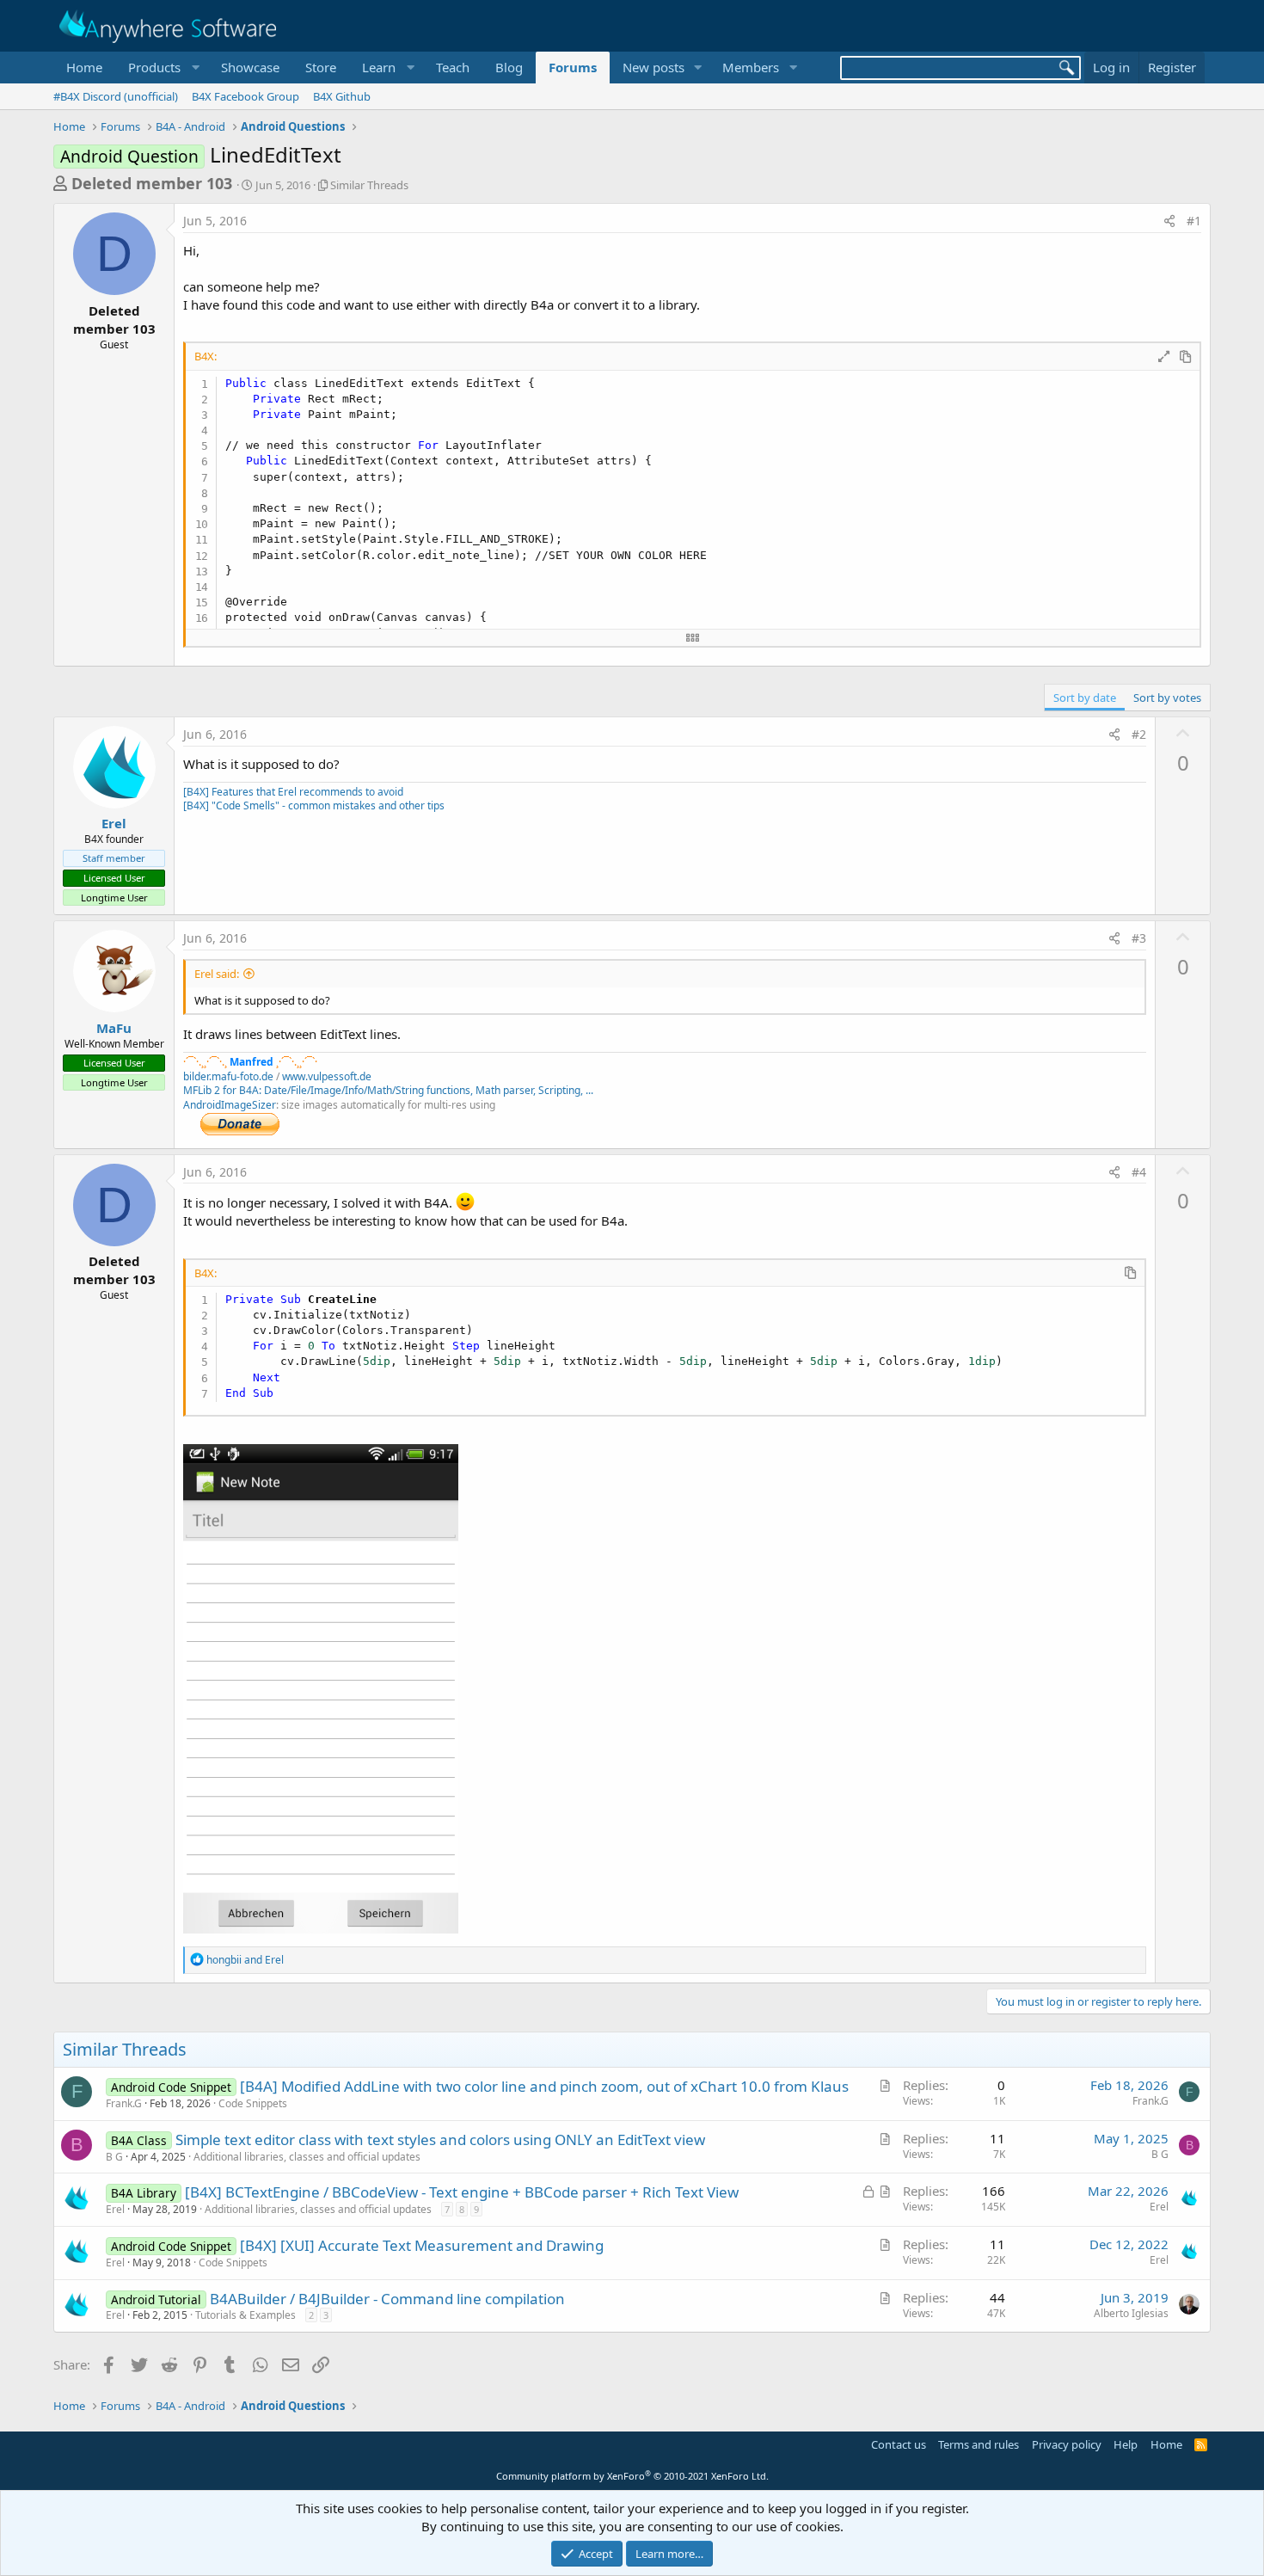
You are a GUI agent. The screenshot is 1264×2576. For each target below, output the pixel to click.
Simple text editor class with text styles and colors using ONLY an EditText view (440, 2139)
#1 (1194, 221)
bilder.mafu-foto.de (228, 1076)
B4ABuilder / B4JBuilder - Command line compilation (387, 2299)
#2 (1139, 734)
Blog (509, 67)
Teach (453, 67)
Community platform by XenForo (632, 2476)
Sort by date (1085, 698)
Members (751, 67)
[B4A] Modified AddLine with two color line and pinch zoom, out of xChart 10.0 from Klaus (544, 2086)
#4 (1139, 1172)
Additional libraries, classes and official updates (307, 2157)
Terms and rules (979, 2444)
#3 (1139, 938)
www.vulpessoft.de (327, 1076)
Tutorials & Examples (245, 2315)
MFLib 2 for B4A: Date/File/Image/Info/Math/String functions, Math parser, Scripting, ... (388, 1090)
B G (114, 2157)
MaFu (114, 1028)
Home (84, 67)
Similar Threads (369, 185)
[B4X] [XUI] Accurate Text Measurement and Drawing (422, 2245)
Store (321, 67)
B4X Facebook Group (245, 96)
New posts (653, 67)
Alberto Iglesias (1131, 2313)
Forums (573, 67)
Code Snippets (253, 2103)
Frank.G (124, 2103)
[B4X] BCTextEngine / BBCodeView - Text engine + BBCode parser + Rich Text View (462, 2192)
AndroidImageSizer (230, 1105)
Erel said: (217, 974)
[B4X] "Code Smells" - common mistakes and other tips (314, 805)
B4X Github (342, 96)
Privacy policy (1067, 2444)
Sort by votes (1167, 698)
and (245, 1960)
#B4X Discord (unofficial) (116, 96)
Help (1126, 2444)
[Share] (1169, 221)
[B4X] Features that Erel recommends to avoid (293, 792)
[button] (162, 68)
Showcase (250, 67)
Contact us (899, 2444)
